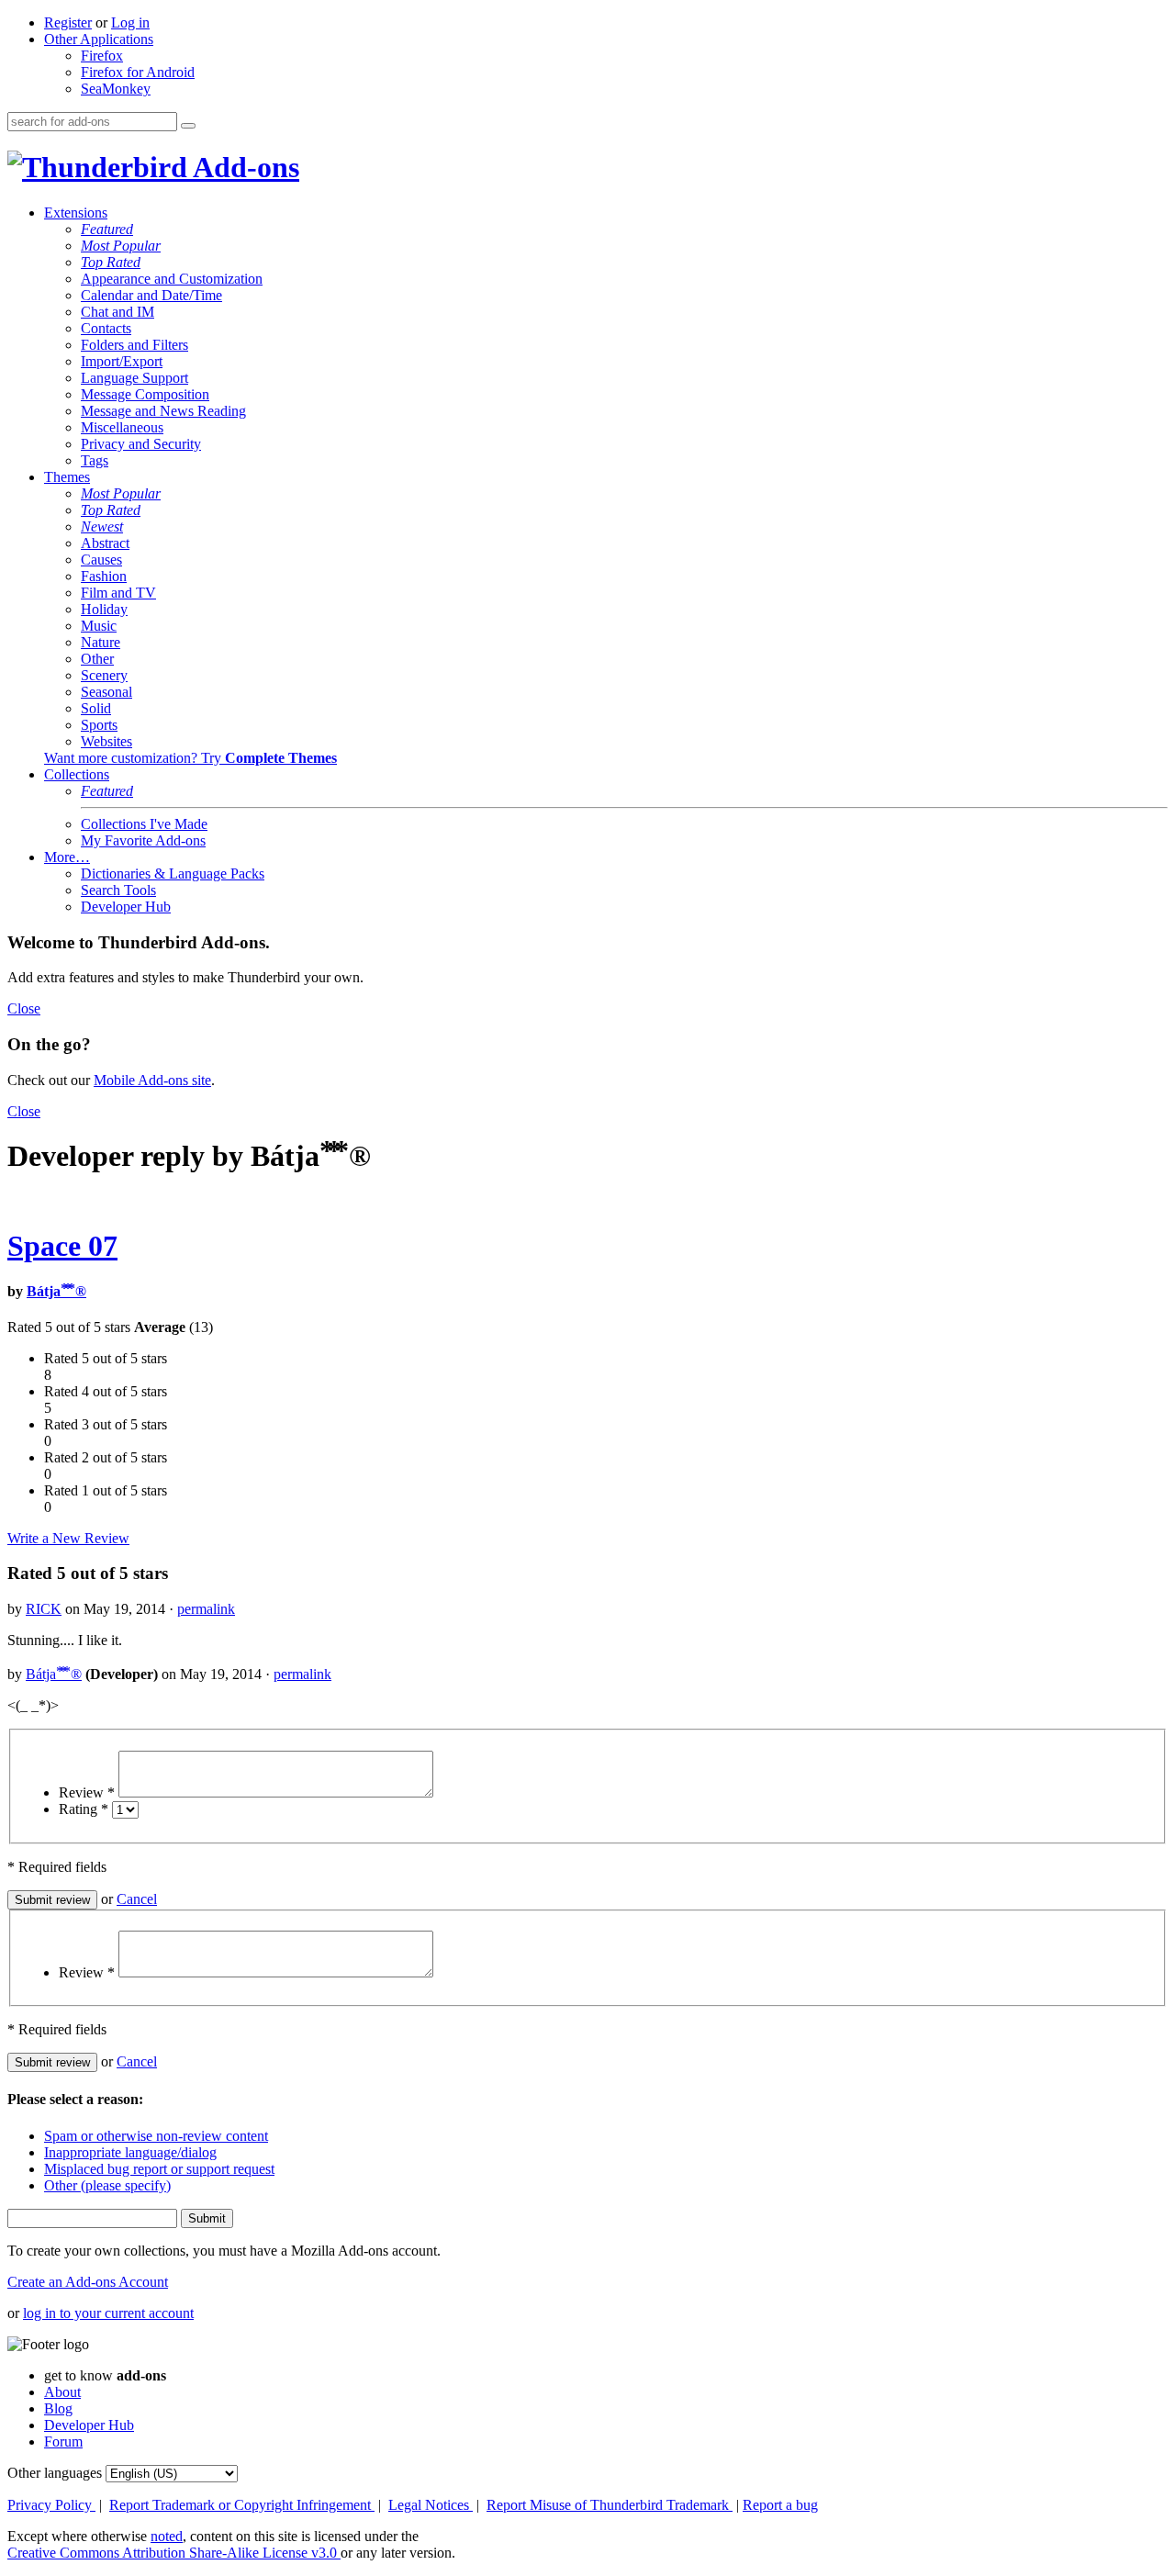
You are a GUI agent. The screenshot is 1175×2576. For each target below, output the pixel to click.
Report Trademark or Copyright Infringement (242, 2505)
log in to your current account (108, 2313)
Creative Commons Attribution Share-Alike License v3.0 (174, 2553)
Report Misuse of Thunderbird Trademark (610, 2505)
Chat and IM (117, 312)
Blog (58, 2408)
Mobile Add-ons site (152, 1080)
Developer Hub (126, 907)
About (62, 2392)
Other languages (55, 2473)
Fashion (104, 576)
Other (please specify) (107, 2185)
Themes (67, 477)
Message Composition (145, 394)
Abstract (105, 543)
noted (167, 2536)
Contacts (106, 328)
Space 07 (62, 1246)
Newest (102, 526)
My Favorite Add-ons (143, 840)
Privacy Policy (51, 2505)
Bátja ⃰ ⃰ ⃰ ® (56, 1291)
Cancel (137, 1899)
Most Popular (121, 246)
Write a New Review (68, 1538)
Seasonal (106, 692)
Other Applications (99, 39)
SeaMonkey (116, 89)
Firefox (102, 56)
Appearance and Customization (172, 279)
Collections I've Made (144, 824)
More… (67, 857)
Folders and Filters (134, 345)
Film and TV (118, 593)
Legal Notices (431, 2505)
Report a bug (780, 2505)
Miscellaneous (122, 427)
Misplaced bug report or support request (159, 2169)
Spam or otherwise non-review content (156, 2136)
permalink (206, 1609)
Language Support (134, 378)
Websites (106, 741)
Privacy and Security (141, 444)
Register (68, 22)
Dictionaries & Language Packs (173, 874)
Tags (95, 460)
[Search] (188, 126)
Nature (101, 642)
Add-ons (243, 167)
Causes (101, 560)
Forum (63, 2442)
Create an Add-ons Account (88, 2282)
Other (97, 659)
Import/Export (122, 361)
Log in (130, 22)
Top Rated (111, 262)
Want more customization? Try (190, 758)
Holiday (104, 609)
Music (99, 626)
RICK (44, 1609)
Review (87, 1792)
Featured (107, 229)
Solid (96, 708)
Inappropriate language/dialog (130, 2152)
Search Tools (118, 890)
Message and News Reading (163, 411)
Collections (77, 774)
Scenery (104, 675)
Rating (84, 1809)
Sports (99, 725)
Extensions (76, 213)
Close (24, 1008)
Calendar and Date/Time (151, 295)
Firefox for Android (138, 72)
